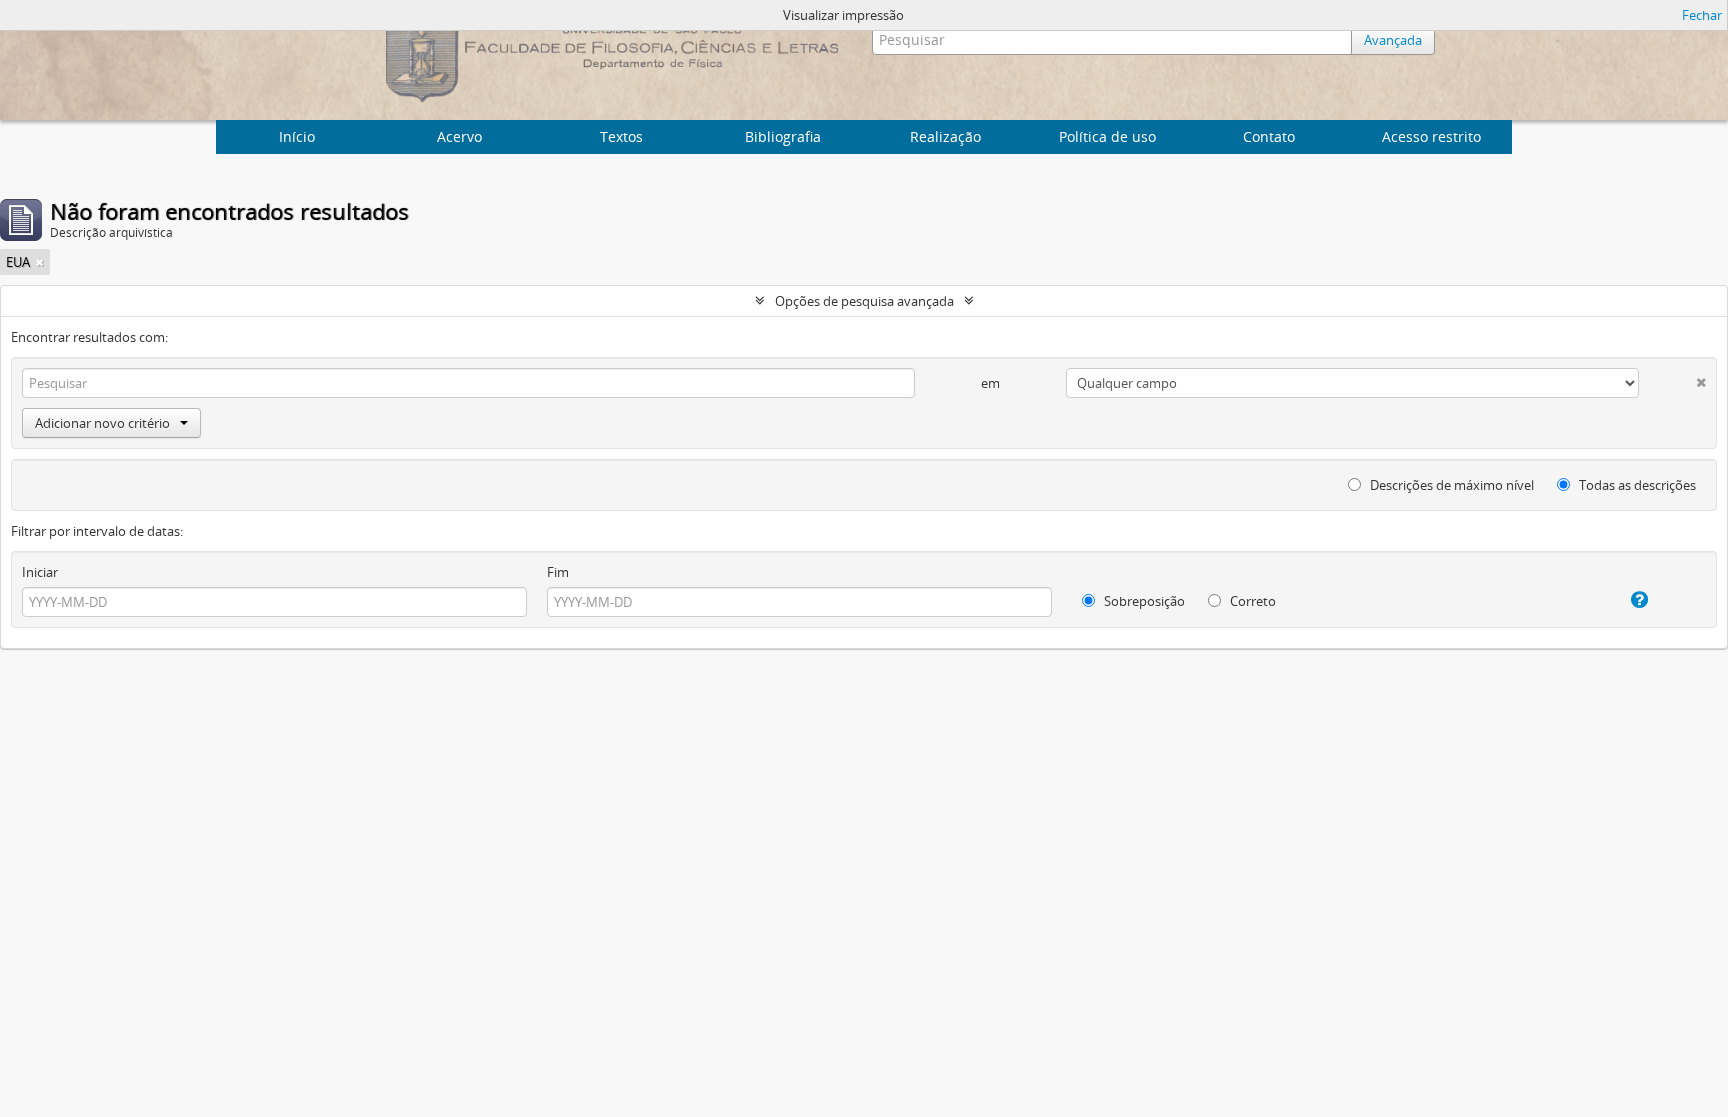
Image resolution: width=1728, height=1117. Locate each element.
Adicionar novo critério (102, 423)
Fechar (1702, 15)
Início (297, 136)
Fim (558, 572)
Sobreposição (1143, 601)
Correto (1251, 601)
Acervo (459, 136)
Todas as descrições (1636, 485)
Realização (945, 136)
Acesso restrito (1431, 136)
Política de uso (1107, 136)
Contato (1269, 136)
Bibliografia (783, 136)
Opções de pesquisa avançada (864, 301)
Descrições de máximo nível (1450, 485)
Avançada (1393, 40)
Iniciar (40, 572)
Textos (621, 136)
